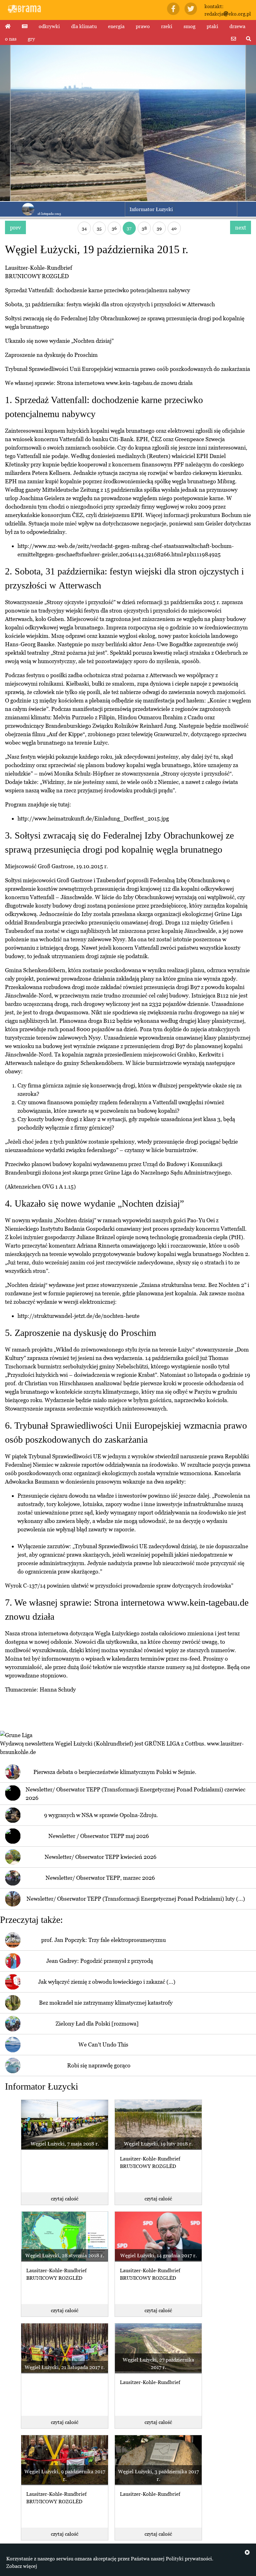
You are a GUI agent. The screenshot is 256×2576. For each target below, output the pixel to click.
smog (190, 26)
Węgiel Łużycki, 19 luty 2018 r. (158, 2144)
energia (116, 26)
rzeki (167, 26)
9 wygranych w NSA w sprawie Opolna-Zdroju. (101, 1815)
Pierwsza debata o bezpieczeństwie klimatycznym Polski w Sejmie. (115, 1772)
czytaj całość (65, 2199)
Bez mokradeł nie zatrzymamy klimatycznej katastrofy (106, 2003)
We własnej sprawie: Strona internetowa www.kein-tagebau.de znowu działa (99, 383)
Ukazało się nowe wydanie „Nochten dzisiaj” (59, 341)
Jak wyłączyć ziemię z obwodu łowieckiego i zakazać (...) (107, 1982)
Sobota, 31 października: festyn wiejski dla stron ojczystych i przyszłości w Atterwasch (110, 304)
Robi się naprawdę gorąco (99, 2065)
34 (84, 228)
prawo (143, 26)
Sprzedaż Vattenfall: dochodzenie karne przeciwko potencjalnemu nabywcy (98, 290)
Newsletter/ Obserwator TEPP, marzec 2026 (100, 1878)
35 (99, 228)
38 (144, 228)
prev (15, 227)
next (241, 227)
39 (159, 228)
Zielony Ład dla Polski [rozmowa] (97, 2024)
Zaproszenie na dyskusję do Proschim (51, 355)
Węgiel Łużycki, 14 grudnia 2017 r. (158, 2255)
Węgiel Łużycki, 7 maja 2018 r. (65, 2144)
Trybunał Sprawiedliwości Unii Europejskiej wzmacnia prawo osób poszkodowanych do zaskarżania (128, 369)
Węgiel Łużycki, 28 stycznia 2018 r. (65, 2255)
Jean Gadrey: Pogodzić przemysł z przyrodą (100, 1961)
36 (114, 228)
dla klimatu (84, 26)
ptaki (212, 26)
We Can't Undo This (103, 2044)
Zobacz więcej (22, 2566)
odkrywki (49, 26)
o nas (11, 39)
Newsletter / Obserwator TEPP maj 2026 (99, 1836)
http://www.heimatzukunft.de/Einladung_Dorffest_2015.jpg (93, 818)
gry (31, 39)
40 (174, 228)
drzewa (237, 26)
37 (129, 228)
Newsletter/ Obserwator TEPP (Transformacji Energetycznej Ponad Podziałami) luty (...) (136, 1899)
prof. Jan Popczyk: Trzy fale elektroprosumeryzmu (103, 1940)
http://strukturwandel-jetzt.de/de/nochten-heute (79, 1316)
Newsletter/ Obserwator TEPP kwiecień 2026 (101, 1857)
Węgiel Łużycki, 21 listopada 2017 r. (65, 2367)
